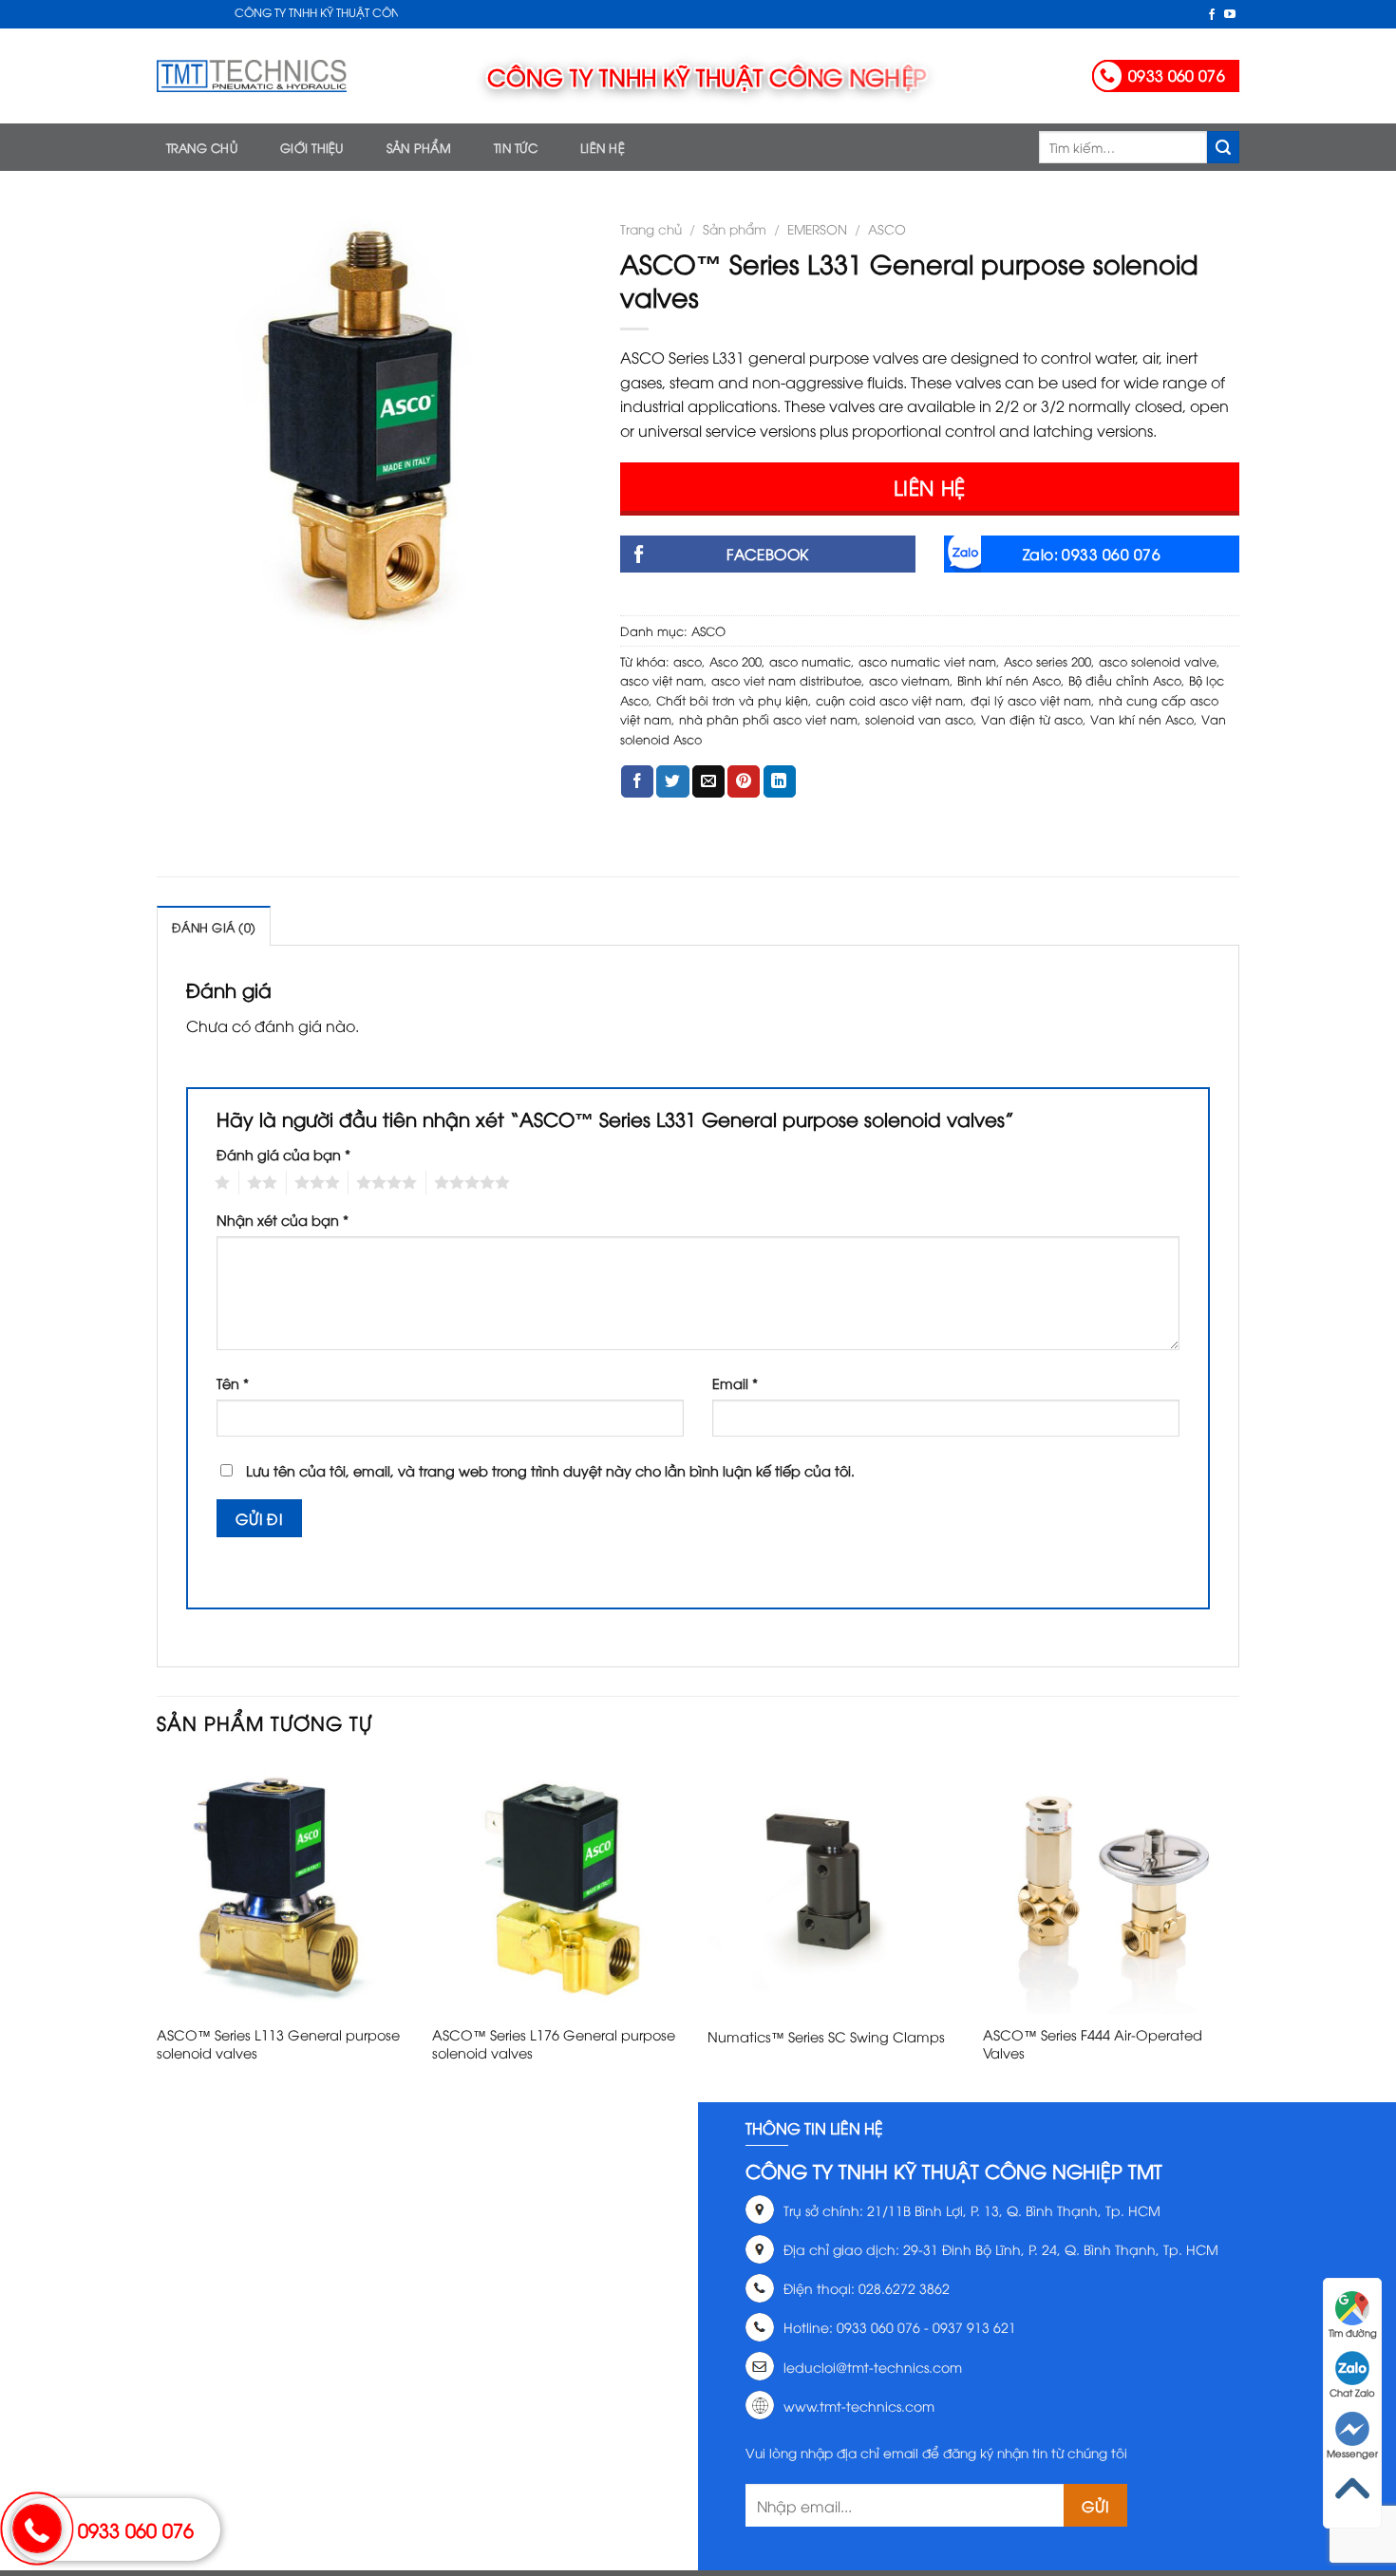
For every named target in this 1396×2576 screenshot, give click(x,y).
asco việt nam (662, 680)
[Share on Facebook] (637, 781)
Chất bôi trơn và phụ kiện (732, 700)
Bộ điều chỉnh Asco (1125, 680)
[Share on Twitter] (672, 781)
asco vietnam (909, 680)
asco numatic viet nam (927, 661)
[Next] (1238, 1928)
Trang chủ (202, 147)
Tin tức (516, 147)
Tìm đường (1353, 2332)
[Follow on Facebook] (1212, 15)
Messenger (1352, 2453)
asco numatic (810, 661)
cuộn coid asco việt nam (889, 700)
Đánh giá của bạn (283, 1154)
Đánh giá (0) (214, 927)
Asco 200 (736, 661)
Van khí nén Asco (1142, 719)
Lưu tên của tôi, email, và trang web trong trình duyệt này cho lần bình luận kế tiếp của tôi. (550, 1470)
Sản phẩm (419, 147)
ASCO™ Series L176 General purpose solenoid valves (554, 2044)
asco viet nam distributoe (786, 680)
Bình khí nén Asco (1009, 680)
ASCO (887, 228)
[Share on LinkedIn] (780, 781)
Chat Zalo (1352, 2392)
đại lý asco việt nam (1031, 700)
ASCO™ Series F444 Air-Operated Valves (1093, 2044)
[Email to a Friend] (708, 781)
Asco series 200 (1047, 661)
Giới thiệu (312, 147)
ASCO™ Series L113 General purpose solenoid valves (278, 2044)
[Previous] (158, 1928)
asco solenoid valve (1158, 661)
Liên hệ (603, 147)
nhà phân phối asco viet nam (768, 719)
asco (688, 661)
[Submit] (1223, 147)
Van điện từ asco (1032, 719)
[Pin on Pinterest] (744, 781)
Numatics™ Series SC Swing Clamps (826, 2037)
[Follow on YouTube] (1230, 15)
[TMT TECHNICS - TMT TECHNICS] (252, 76)
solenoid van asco (919, 719)
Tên (233, 1383)
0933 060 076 (136, 2529)
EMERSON (817, 228)
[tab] (214, 926)
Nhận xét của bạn (283, 1220)
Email (735, 1383)
